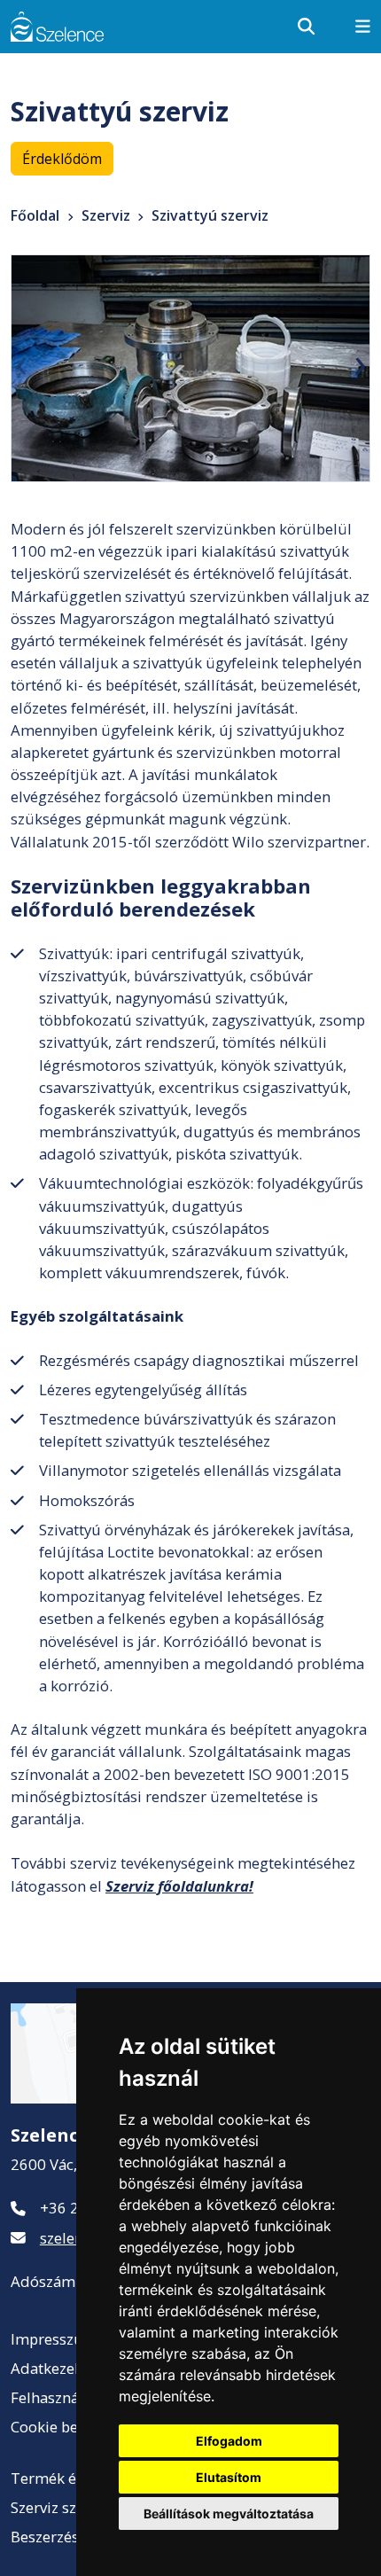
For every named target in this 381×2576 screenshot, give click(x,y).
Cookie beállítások (74, 2427)
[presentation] (21, 362)
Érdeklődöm (62, 159)
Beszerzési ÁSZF (66, 2537)
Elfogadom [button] (229, 2441)
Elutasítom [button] (229, 2477)
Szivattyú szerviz (210, 215)
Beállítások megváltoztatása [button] (229, 2514)
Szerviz (106, 215)
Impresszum (54, 2339)
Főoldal (35, 215)
